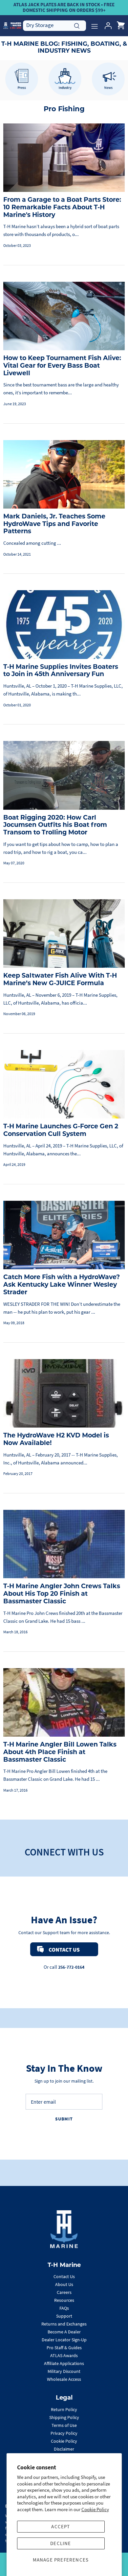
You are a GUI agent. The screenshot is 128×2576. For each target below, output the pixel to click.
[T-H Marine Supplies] (12, 26)
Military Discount (64, 2371)
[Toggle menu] (95, 26)
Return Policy (64, 2409)
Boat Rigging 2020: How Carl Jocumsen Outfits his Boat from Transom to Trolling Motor (55, 826)
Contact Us (64, 2276)
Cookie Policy (95, 2509)
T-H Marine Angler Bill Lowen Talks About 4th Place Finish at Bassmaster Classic (60, 1753)
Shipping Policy (64, 2417)
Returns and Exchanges (64, 2324)
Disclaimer (64, 2449)
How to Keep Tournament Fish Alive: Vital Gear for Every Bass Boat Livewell (62, 366)
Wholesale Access (64, 2379)
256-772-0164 (71, 1967)
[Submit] (77, 25)
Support (64, 2316)
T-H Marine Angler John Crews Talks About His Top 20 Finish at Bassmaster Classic (62, 1594)
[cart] (121, 26)
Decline (61, 2543)
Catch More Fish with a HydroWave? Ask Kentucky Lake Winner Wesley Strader (62, 1285)
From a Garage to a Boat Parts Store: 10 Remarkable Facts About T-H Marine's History (62, 208)
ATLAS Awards (64, 2355)
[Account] (106, 26)
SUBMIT (64, 2119)
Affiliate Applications (64, 2363)
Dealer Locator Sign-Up (64, 2340)
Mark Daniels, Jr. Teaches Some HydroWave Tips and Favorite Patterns (54, 525)
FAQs (64, 2308)
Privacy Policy (64, 2433)
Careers (64, 2292)
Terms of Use (64, 2425)
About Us (64, 2284)
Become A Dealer (64, 2332)
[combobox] (54, 25)
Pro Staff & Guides (64, 2348)
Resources (64, 2300)
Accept (61, 2526)
